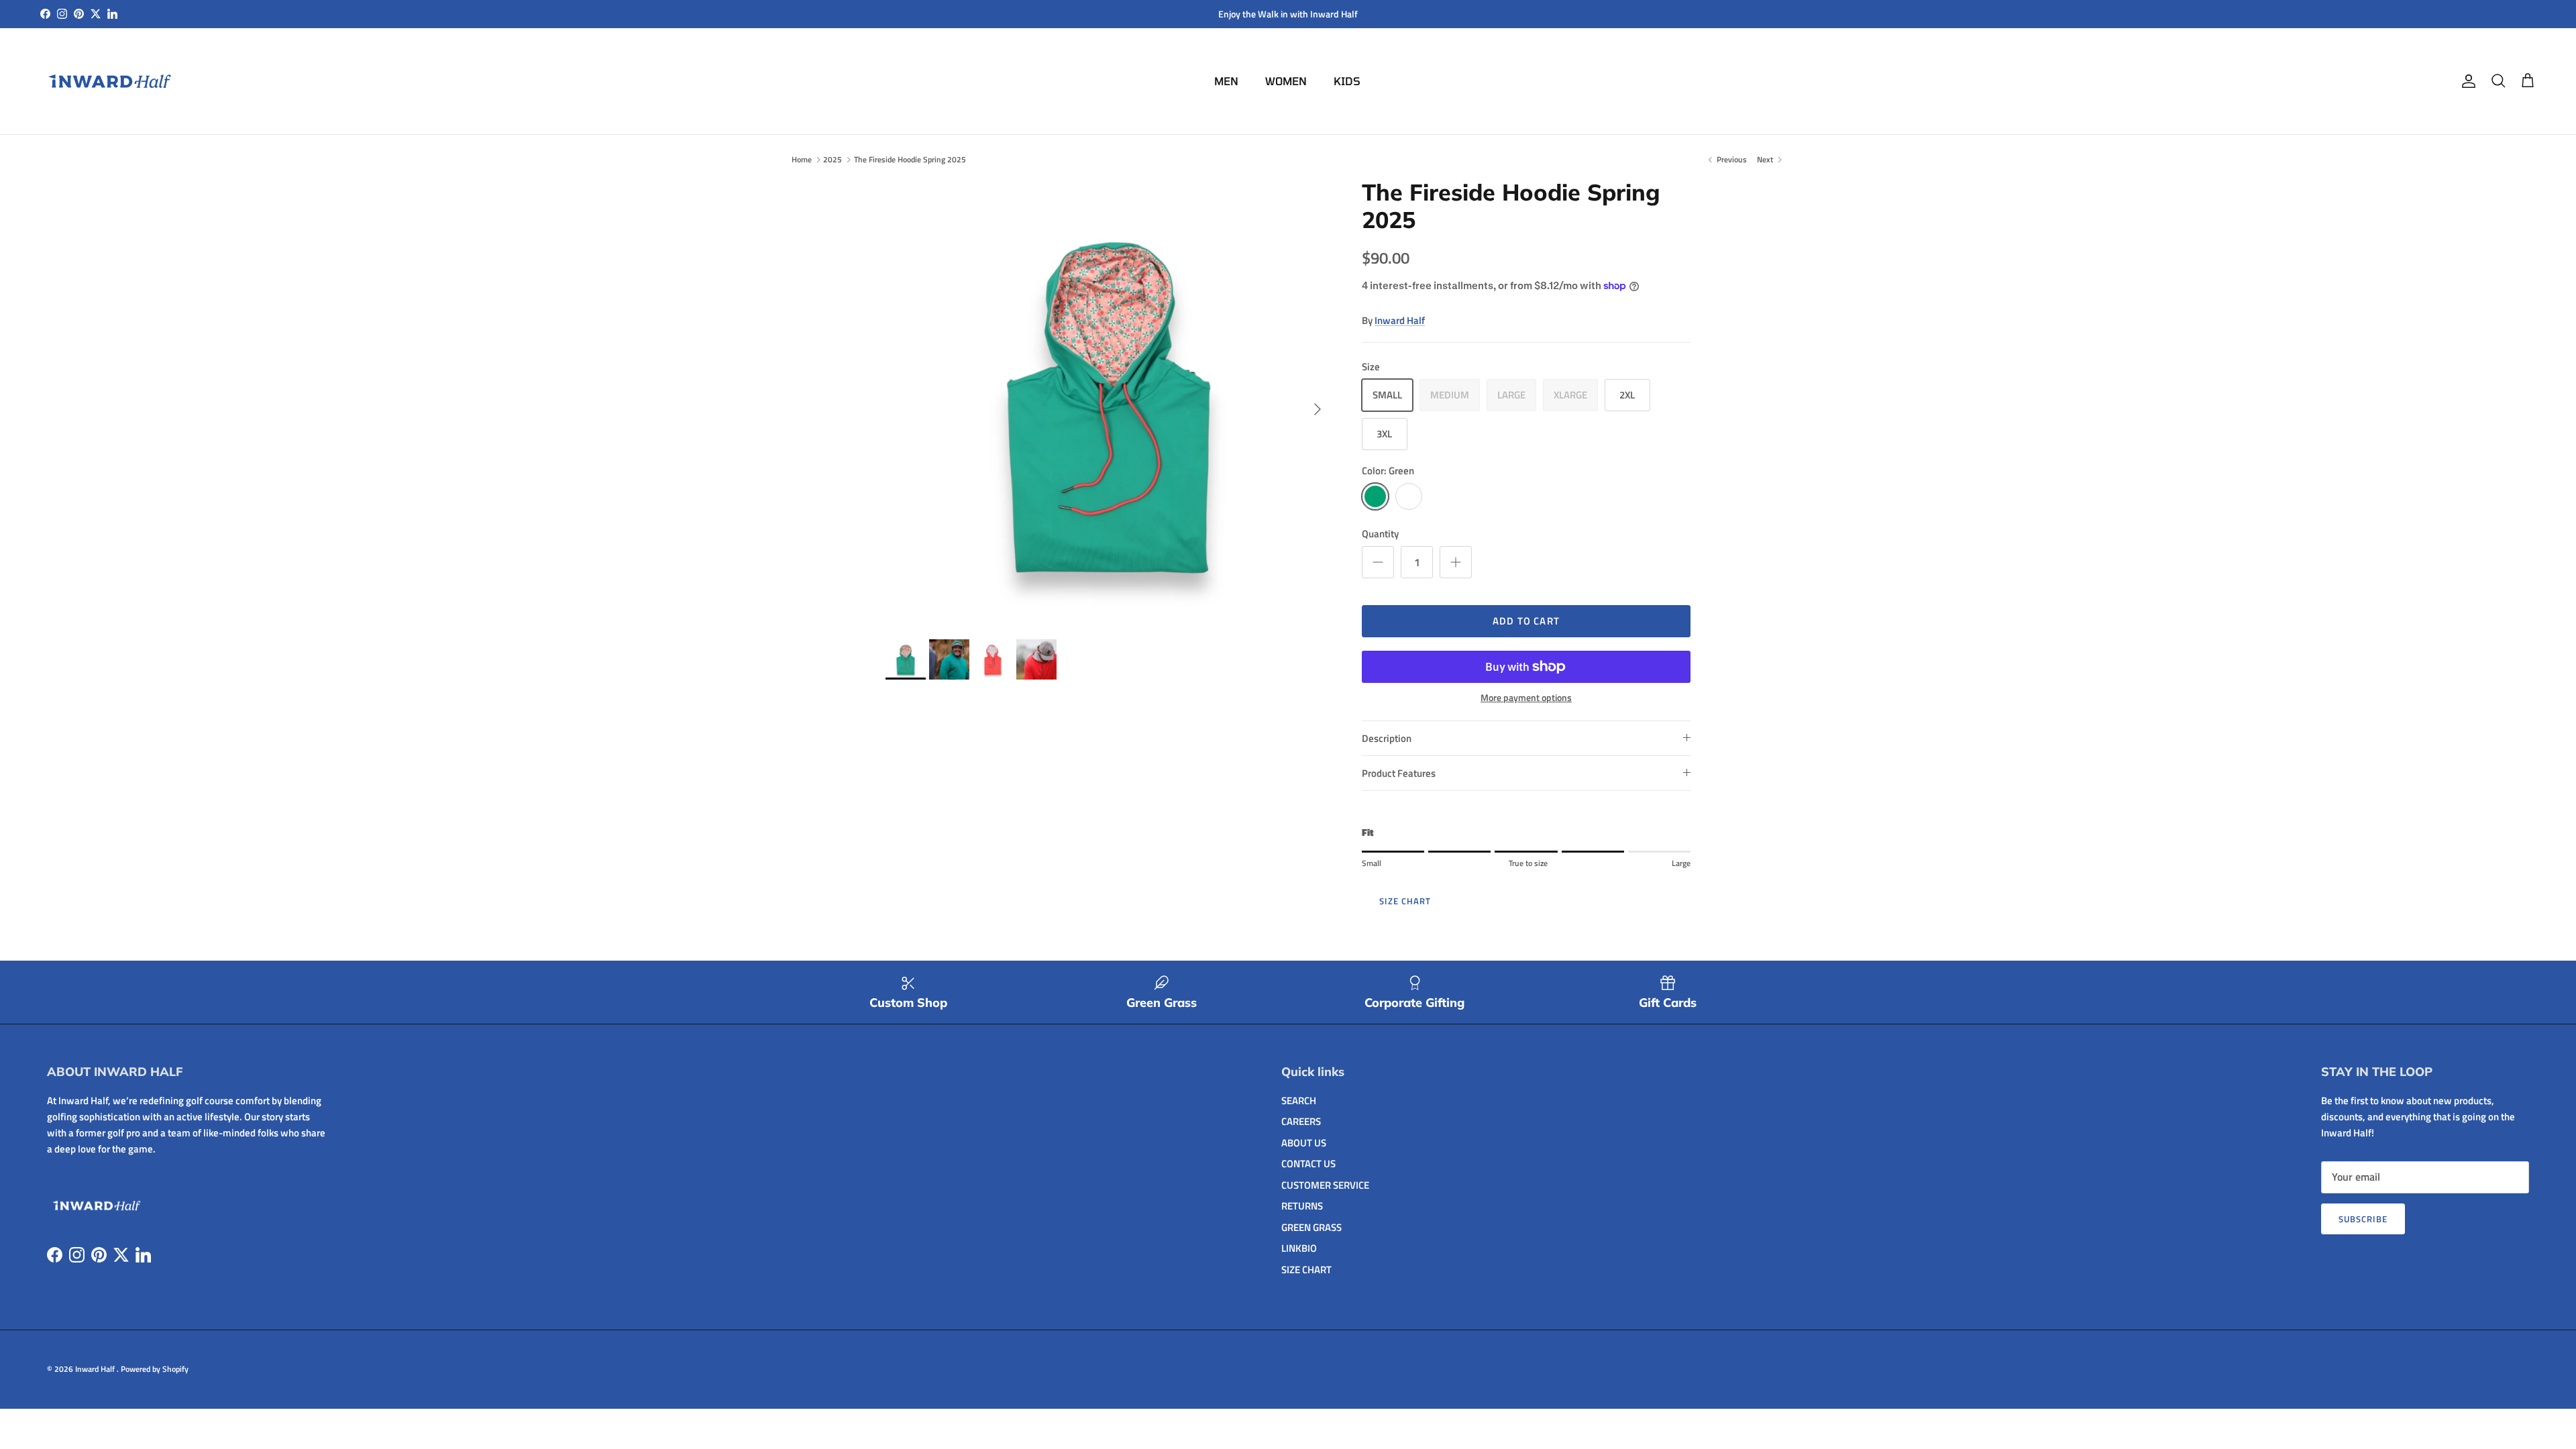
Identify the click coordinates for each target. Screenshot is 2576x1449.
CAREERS (1301, 1121)
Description (1387, 738)
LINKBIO (1299, 1248)
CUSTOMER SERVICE (1325, 1185)
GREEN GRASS (1311, 1227)
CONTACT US (1308, 1164)
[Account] (2466, 81)
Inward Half (1400, 320)
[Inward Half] (111, 81)
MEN (1226, 81)
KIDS (1347, 81)
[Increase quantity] (1456, 562)
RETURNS (1302, 1206)
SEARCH (1299, 1101)
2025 (833, 159)
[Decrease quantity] (1378, 562)
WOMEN (1286, 81)
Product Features (1399, 773)
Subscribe (2363, 1219)
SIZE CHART (1405, 901)
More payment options (1526, 698)
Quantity (1380, 534)
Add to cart (1526, 621)
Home (802, 159)
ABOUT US (1304, 1143)
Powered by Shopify (155, 1369)
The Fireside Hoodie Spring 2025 (910, 159)
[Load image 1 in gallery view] (1109, 402)
